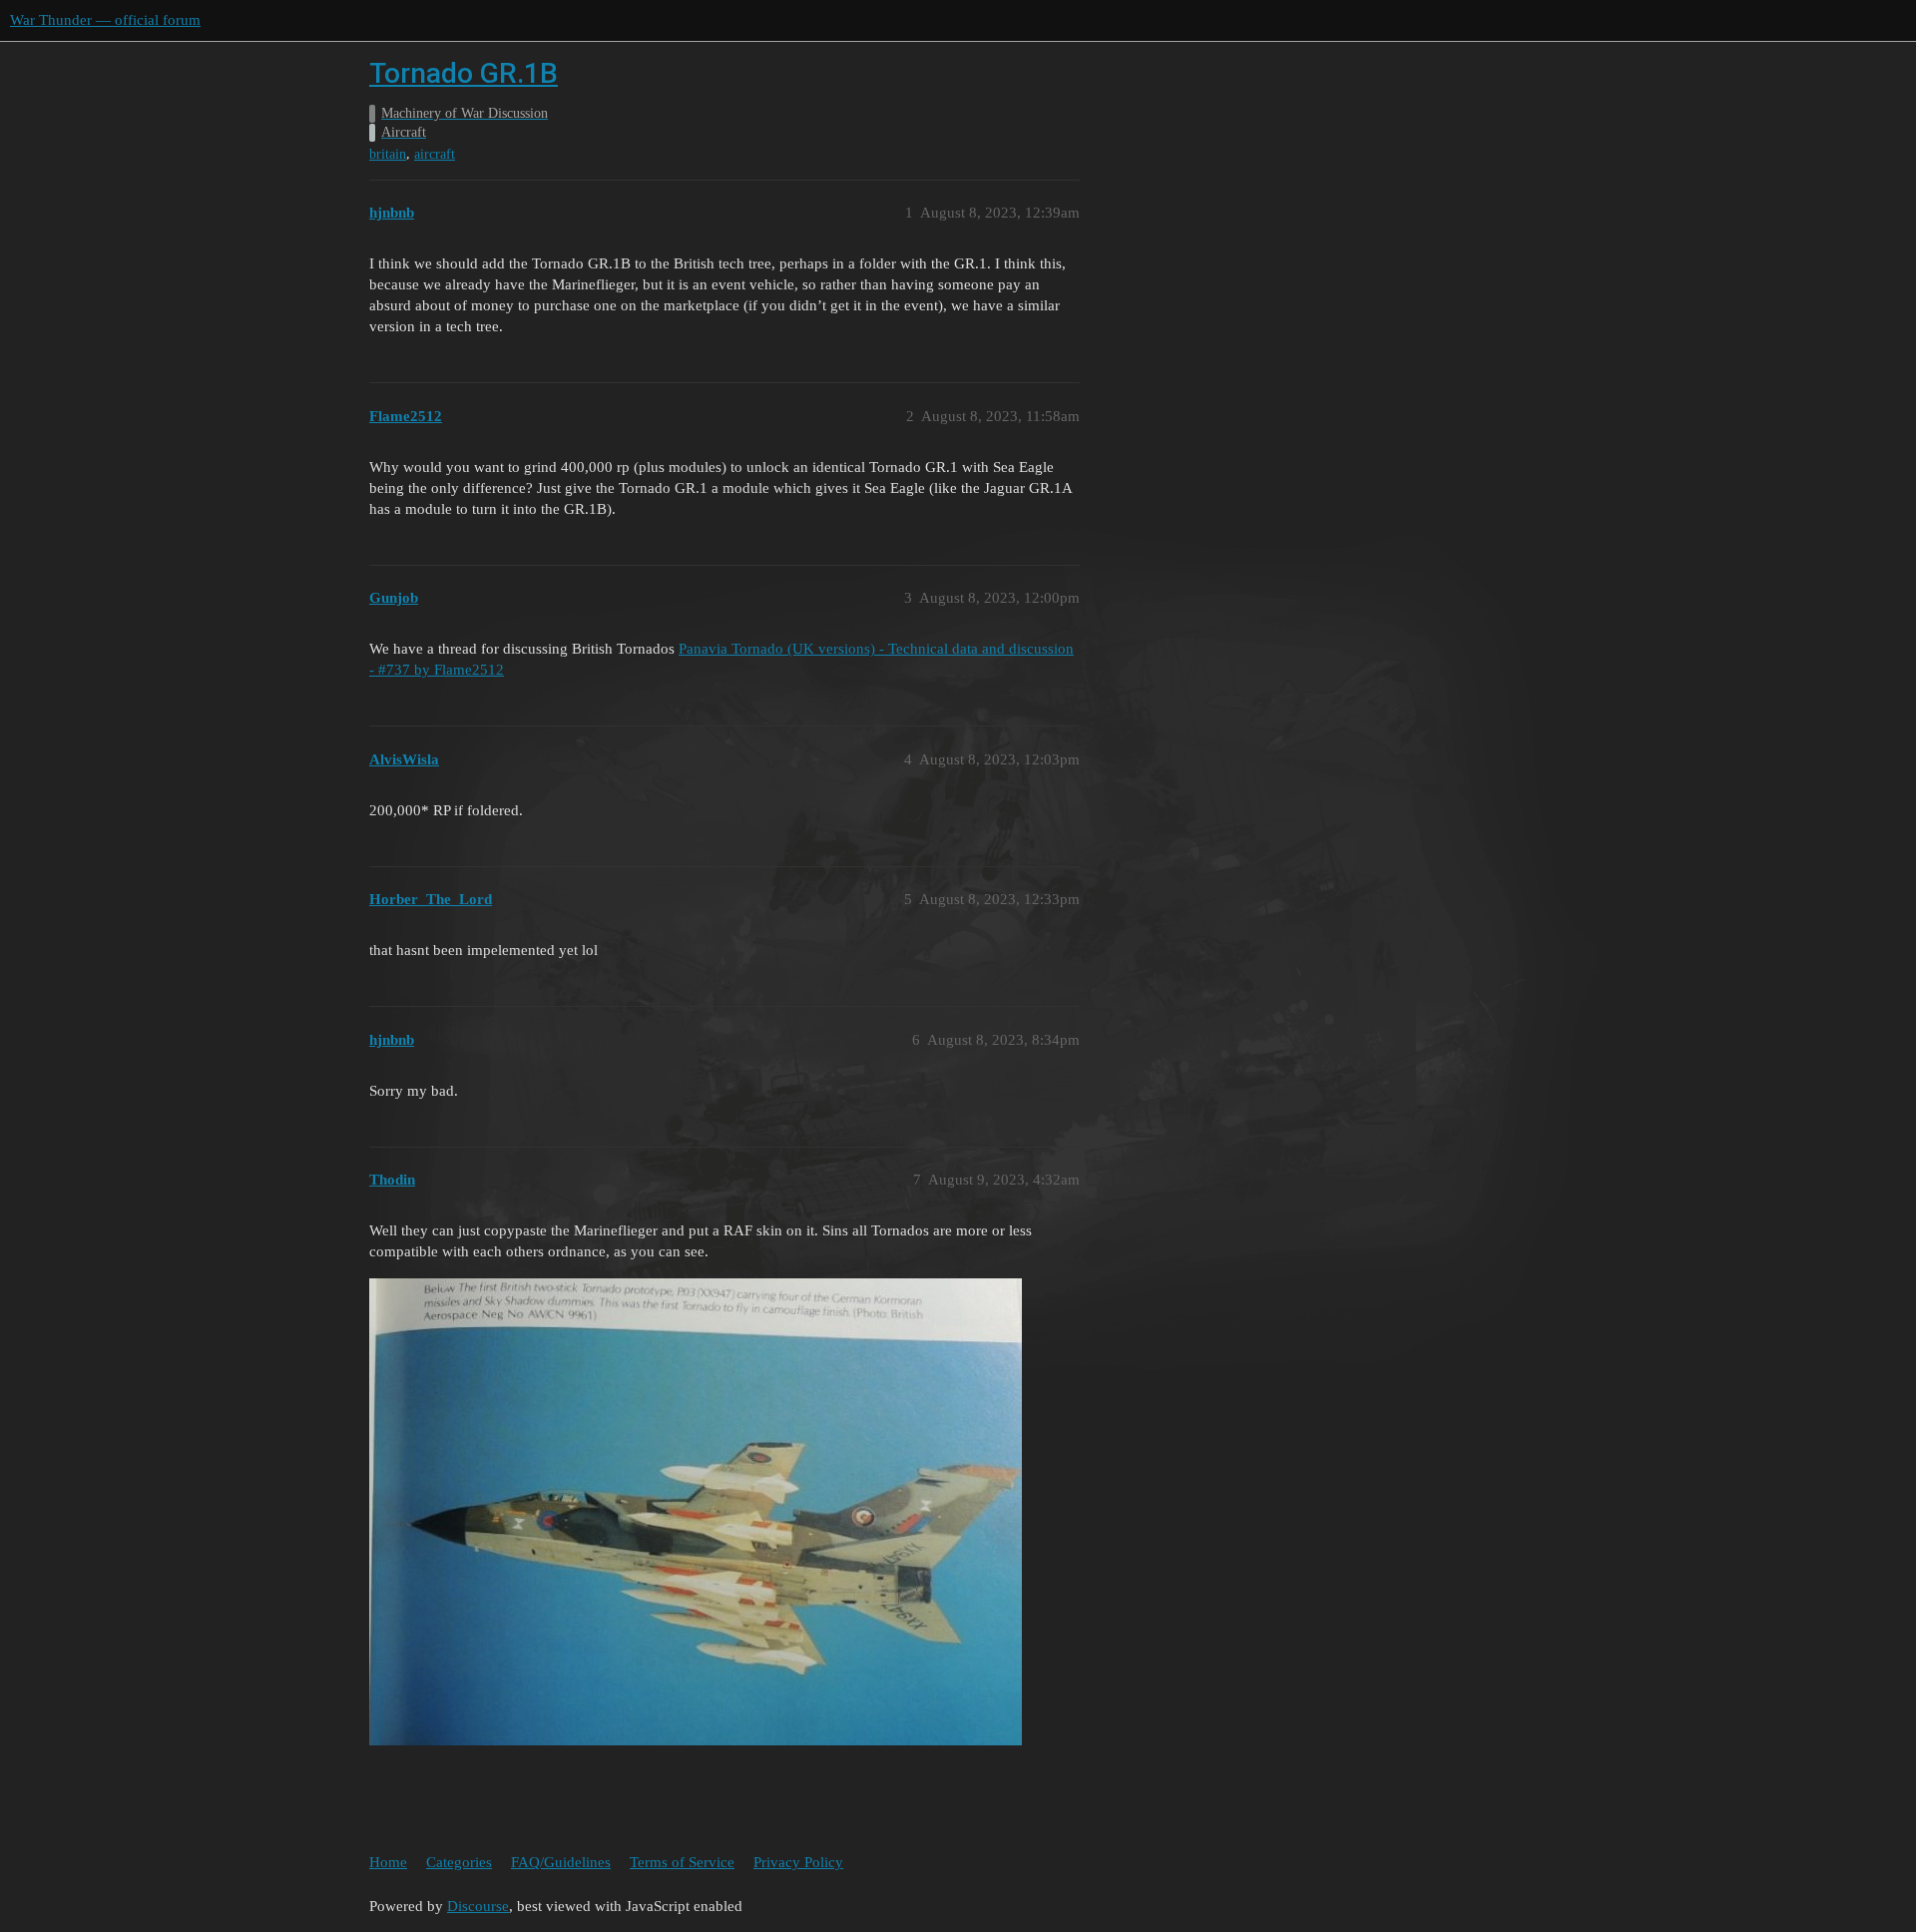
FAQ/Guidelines (561, 1862)
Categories (459, 1862)
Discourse (478, 1906)
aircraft (435, 154)
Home (388, 1862)
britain (388, 154)
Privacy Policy (798, 1862)
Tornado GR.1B (464, 73)
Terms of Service (682, 1862)
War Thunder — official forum (105, 20)
